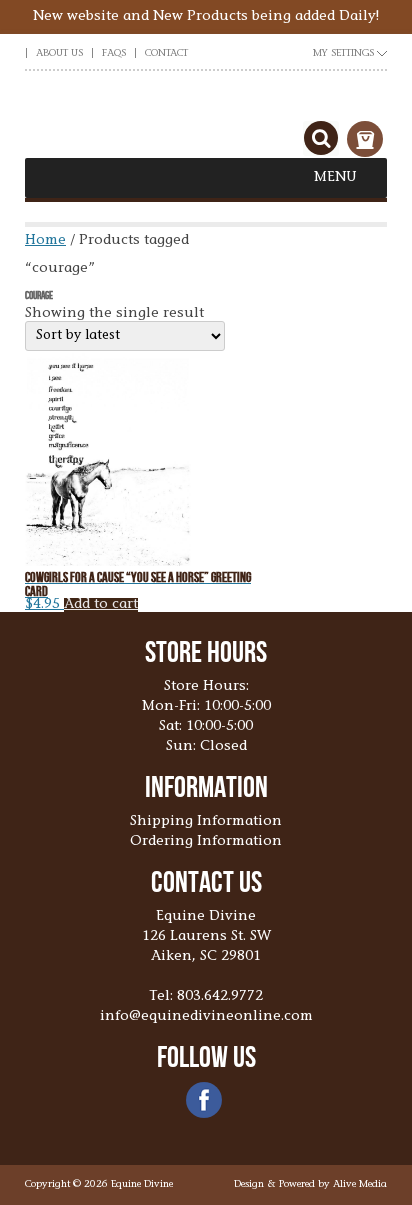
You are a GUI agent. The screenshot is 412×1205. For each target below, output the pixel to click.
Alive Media (360, 1185)
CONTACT (166, 54)
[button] (335, 178)
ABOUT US (59, 54)
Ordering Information (206, 842)
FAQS (114, 54)
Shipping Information (206, 822)
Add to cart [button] (101, 605)
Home (45, 241)
